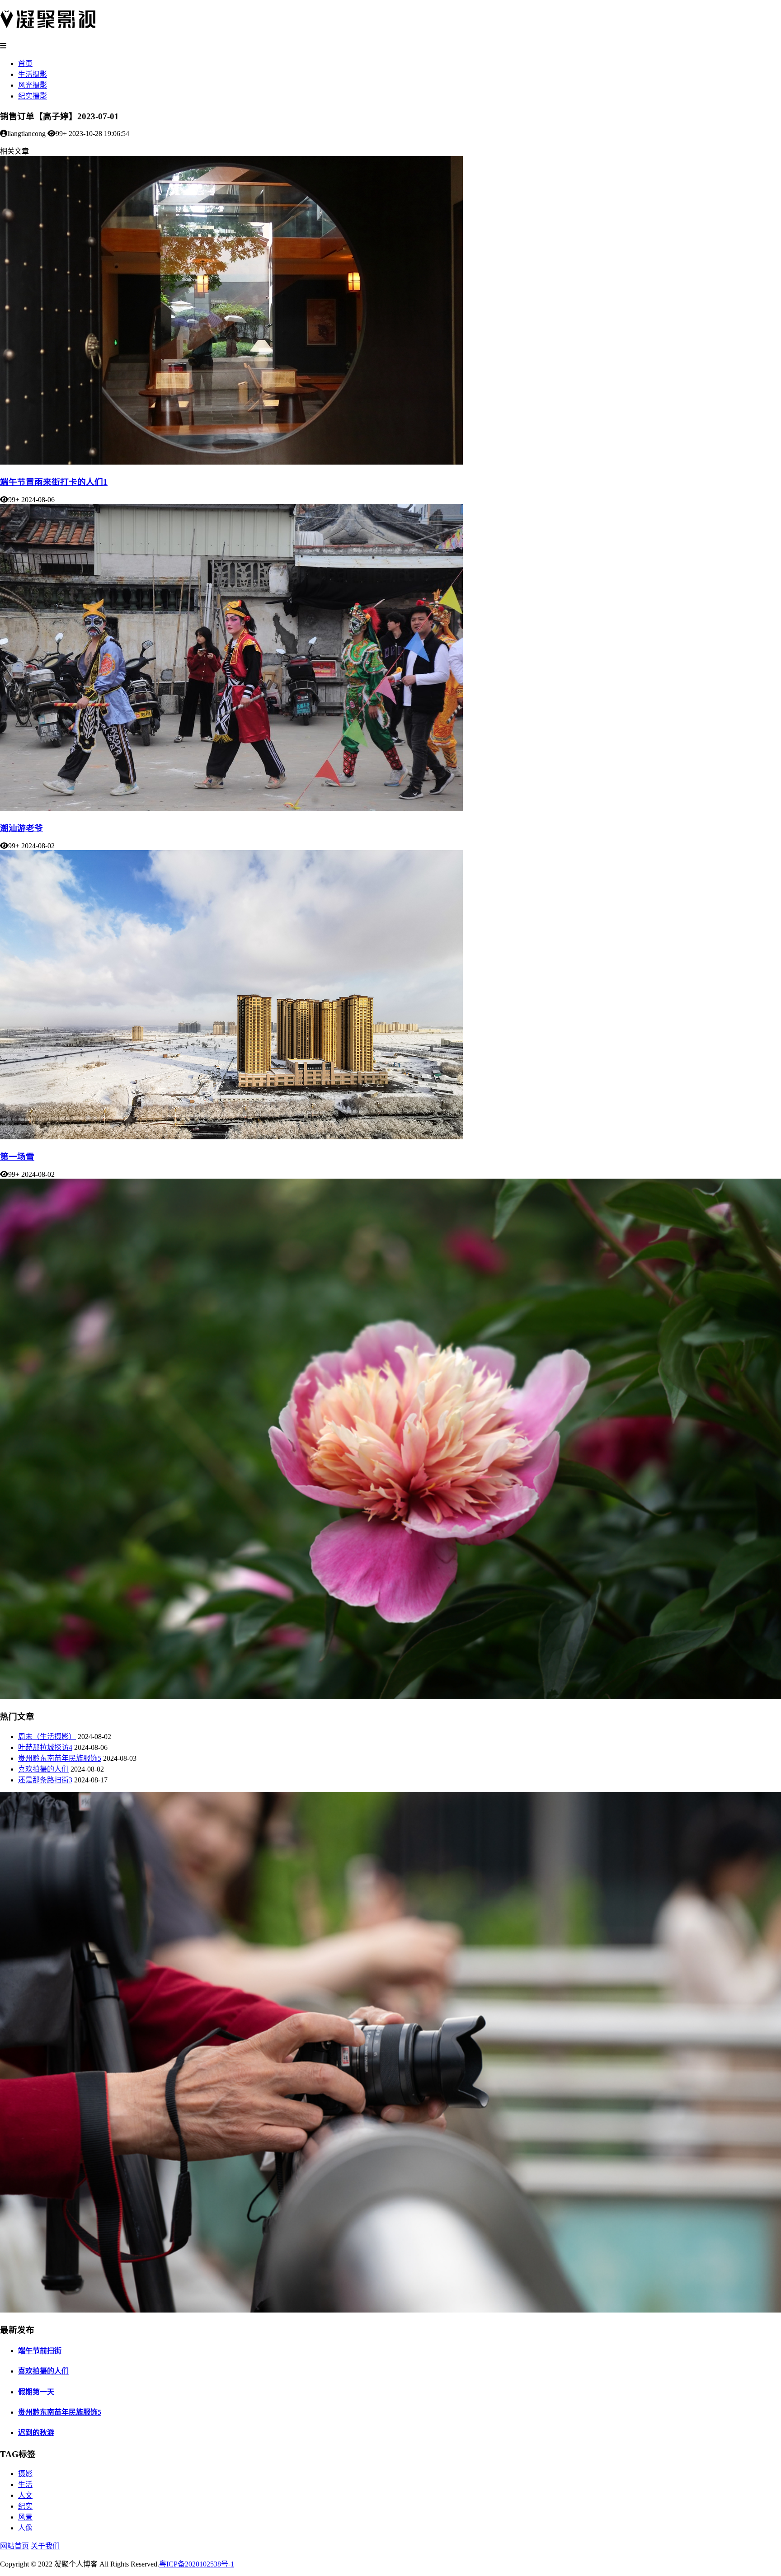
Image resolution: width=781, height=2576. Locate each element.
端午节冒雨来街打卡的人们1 (54, 482)
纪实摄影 (33, 96)
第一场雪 (17, 1157)
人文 (25, 2495)
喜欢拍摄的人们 (43, 1769)
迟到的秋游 (36, 2433)
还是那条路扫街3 (45, 1780)
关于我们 (45, 2546)
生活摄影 (33, 74)
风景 (25, 2517)
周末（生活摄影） (47, 1737)
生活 (25, 2484)
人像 (25, 2528)
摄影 (25, 2474)
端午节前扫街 (40, 2351)
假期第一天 (36, 2392)
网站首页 (14, 2546)
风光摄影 (33, 85)
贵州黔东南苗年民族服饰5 (60, 1758)
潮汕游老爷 (21, 828)
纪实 (25, 2506)
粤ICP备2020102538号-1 (197, 2564)
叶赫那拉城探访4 (45, 1747)
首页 (25, 63)
